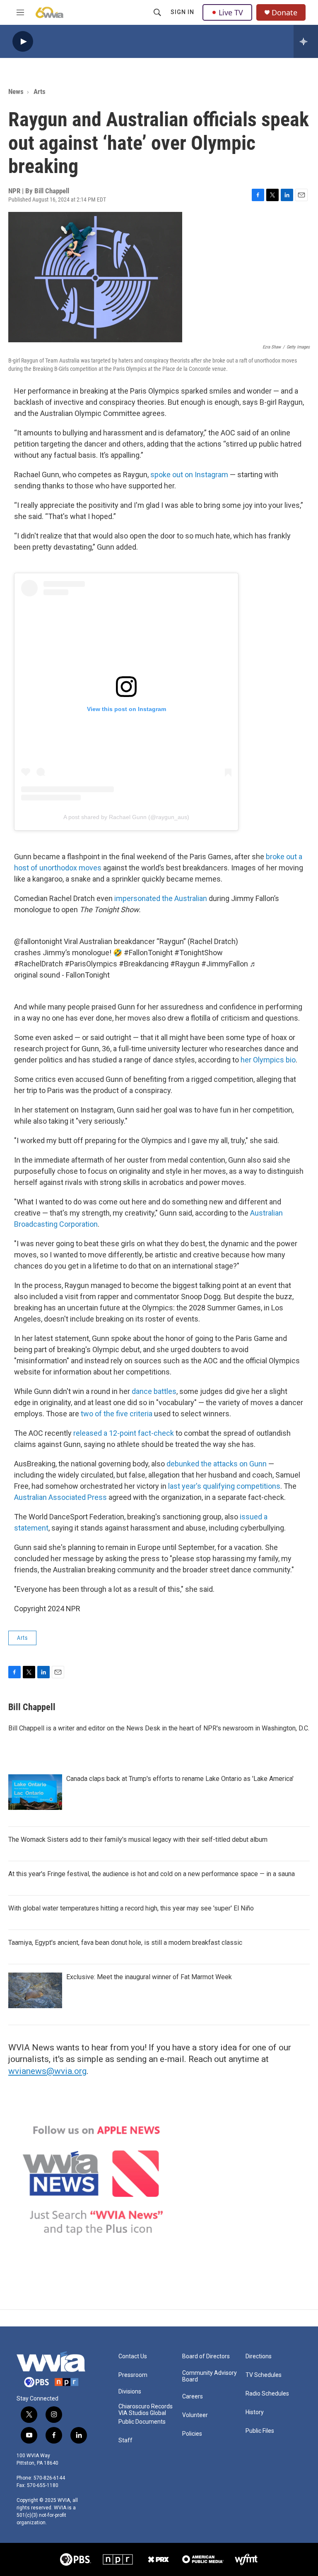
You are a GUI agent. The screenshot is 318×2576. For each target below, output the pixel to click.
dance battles (154, 1391)
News (16, 91)
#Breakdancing (144, 964)
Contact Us (133, 2356)
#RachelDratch (39, 964)
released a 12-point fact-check (124, 1433)
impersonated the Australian (161, 898)
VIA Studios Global (142, 2413)
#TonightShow (199, 953)
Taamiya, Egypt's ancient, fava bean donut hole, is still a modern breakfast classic (125, 1943)
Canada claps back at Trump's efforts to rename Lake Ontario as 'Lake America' (180, 1779)
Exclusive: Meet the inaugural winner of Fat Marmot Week (149, 1977)
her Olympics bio (268, 1060)
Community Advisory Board (210, 2376)
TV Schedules (264, 2375)
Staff (125, 2440)
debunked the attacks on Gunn (217, 1464)
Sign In (182, 12)
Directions (259, 2356)
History (255, 2412)
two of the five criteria (117, 1414)
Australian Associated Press (60, 1497)
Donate (284, 13)
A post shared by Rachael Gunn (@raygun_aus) (126, 817)
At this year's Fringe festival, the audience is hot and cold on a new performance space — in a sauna (152, 1874)
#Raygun (185, 964)
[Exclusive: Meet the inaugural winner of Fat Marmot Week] (35, 1990)
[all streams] (306, 41)
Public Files (260, 2431)
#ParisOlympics (91, 964)
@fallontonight (38, 941)
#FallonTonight (148, 953)
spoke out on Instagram (189, 475)
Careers (193, 2397)
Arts (40, 91)
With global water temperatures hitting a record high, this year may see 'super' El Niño (131, 1908)
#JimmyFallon (225, 964)
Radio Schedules (267, 2394)
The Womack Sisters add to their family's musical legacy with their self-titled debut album (138, 1839)
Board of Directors (206, 2356)
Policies (192, 2434)
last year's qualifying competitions (224, 1486)
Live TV (231, 12)
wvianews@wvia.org (47, 2071)
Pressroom (133, 2375)
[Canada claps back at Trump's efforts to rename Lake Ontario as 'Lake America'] (35, 1792)
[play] (23, 42)
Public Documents (142, 2422)
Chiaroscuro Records (146, 2407)
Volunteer (195, 2415)
